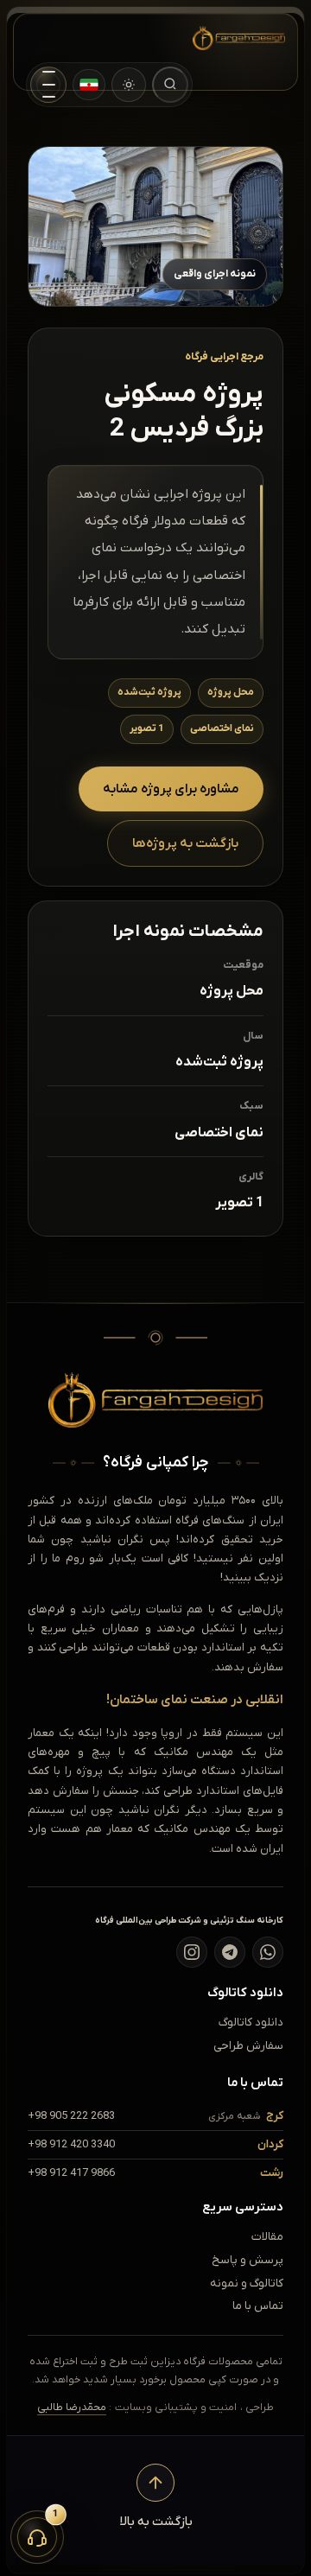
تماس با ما (258, 2306)
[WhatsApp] (268, 1952)
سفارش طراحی (248, 2046)
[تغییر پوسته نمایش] (129, 85)
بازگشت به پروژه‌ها (185, 843)
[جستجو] (170, 85)
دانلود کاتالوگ (251, 2023)
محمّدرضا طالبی (72, 2407)
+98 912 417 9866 (71, 2173)
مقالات (267, 2237)
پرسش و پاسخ (248, 2260)
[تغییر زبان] (89, 85)
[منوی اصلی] (48, 85)
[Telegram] (230, 1952)
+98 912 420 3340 (71, 2144)
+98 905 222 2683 (71, 2116)
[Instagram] (192, 1952)
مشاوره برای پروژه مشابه (171, 789)
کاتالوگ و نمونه (247, 2283)
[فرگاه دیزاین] (226, 38)
